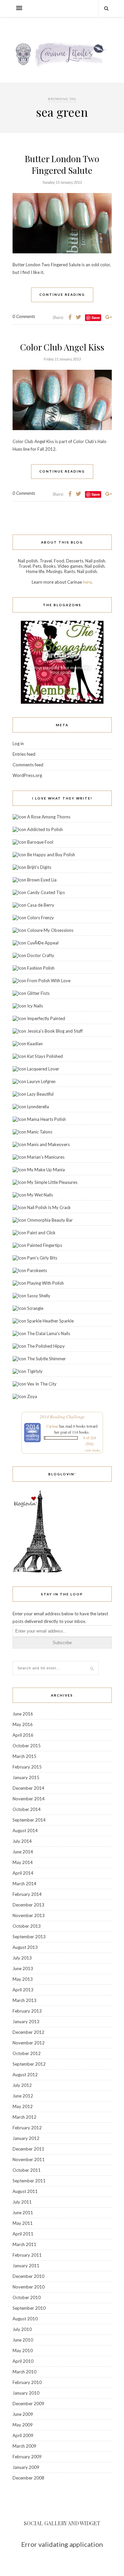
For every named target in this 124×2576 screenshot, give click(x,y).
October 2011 (27, 2170)
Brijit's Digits (39, 867)
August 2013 (25, 1947)
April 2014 (23, 1873)
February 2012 (27, 2128)
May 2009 (23, 2425)
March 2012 (24, 2117)
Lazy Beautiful (40, 1094)
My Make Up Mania (46, 1170)
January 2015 (26, 1777)
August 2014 (25, 1831)
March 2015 (24, 1756)
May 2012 (23, 2106)
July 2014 (22, 1841)
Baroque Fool (40, 842)
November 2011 (29, 2159)
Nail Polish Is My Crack (49, 1207)
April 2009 (23, 2435)
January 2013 (26, 2022)
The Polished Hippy (46, 1346)
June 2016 (23, 1714)
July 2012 (22, 2085)
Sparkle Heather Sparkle (50, 1321)
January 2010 (26, 2393)
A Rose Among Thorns (49, 817)
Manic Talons (40, 1132)
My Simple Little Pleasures (52, 1182)
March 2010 (24, 2372)
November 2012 (29, 2043)
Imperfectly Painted (46, 1018)
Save (96, 318)
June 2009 (23, 2414)
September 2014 (29, 1820)
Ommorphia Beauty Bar (50, 1220)
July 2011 (22, 2202)
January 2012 (26, 2138)
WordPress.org (27, 775)
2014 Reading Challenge (62, 1417)
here (87, 582)
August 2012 (25, 2075)
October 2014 (27, 1809)
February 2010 (27, 2382)
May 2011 (23, 2223)
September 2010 (29, 2308)
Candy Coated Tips (46, 892)
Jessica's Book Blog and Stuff (55, 1031)
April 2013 (23, 1990)
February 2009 (27, 2457)
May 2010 (23, 2351)
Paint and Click (41, 1233)
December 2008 (28, 2478)
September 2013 (29, 1937)
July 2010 (22, 2329)
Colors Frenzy (41, 918)
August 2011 (25, 2191)
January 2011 (26, 2266)
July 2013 (22, 1958)
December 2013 (28, 1905)
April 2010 (23, 2361)
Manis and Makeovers (48, 1144)
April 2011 (23, 2234)
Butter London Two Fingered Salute (62, 164)
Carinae (52, 1426)
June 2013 (23, 1968)
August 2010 (25, 2319)
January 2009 (26, 2467)
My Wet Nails (40, 1195)
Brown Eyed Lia (42, 880)
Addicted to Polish (45, 829)
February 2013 (27, 2011)
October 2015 (27, 1746)
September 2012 (29, 2064)
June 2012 (23, 2096)
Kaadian (35, 1044)
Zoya (32, 1396)
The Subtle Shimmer (46, 1359)
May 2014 (23, 1862)
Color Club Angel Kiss (62, 347)
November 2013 (29, 1915)
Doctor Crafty (41, 955)
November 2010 (29, 2287)
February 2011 (27, 2255)
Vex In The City (42, 1384)
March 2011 (24, 2244)
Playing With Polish (45, 1283)
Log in (18, 743)
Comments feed (28, 765)
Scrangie (35, 1308)
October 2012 (27, 2053)
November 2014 (29, 1799)
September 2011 (29, 2181)
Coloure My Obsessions (50, 930)
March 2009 (24, 2446)
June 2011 (23, 2213)
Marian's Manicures (46, 1157)
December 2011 (28, 2149)
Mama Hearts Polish (46, 1119)
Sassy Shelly (39, 1296)
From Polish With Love (49, 981)
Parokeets (37, 1270)
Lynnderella (38, 1107)
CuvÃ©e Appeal (43, 943)
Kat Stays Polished (45, 1056)
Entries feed (24, 754)
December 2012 (28, 2032)
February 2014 (27, 1894)
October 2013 (27, 1926)
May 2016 (23, 1724)
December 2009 (28, 2404)
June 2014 (23, 1852)
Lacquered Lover (43, 1069)
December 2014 (28, 1788)
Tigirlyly (35, 1371)
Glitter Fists (38, 993)
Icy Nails (35, 1006)
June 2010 (23, 2340)
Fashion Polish (41, 968)
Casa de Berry (41, 905)
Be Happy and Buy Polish (51, 855)
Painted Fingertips (45, 1245)
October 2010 (27, 2297)
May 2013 (23, 1979)
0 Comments (24, 316)
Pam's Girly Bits (42, 1258)
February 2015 (27, 1767)
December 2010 (28, 2276)
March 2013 (24, 2000)
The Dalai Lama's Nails (49, 1333)
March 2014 (24, 1884)
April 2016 (23, 1735)
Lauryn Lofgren (41, 1081)
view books (93, 1450)
